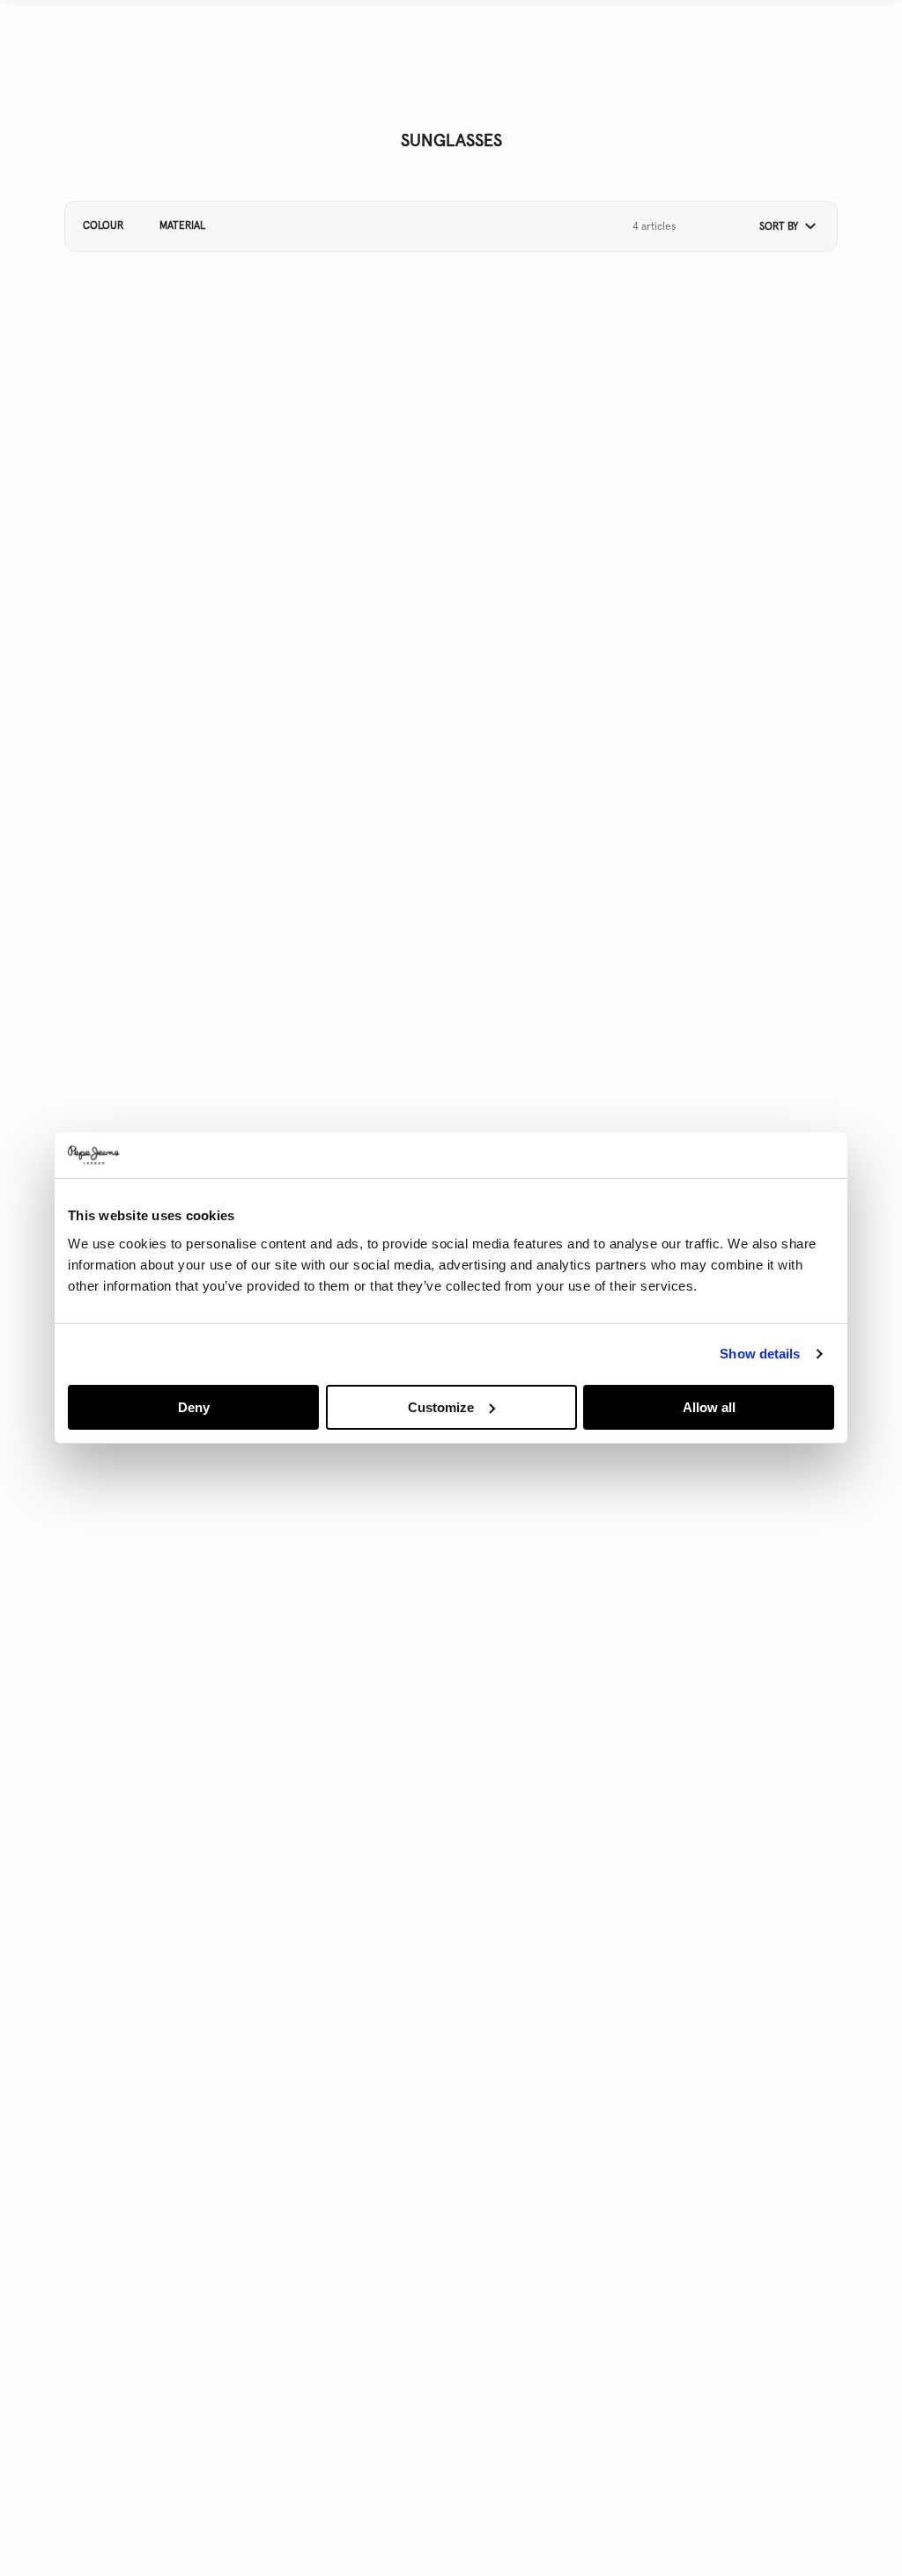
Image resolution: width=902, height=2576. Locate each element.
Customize (441, 1407)
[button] (781, 227)
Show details (760, 1354)
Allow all (709, 1407)
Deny (194, 1407)
